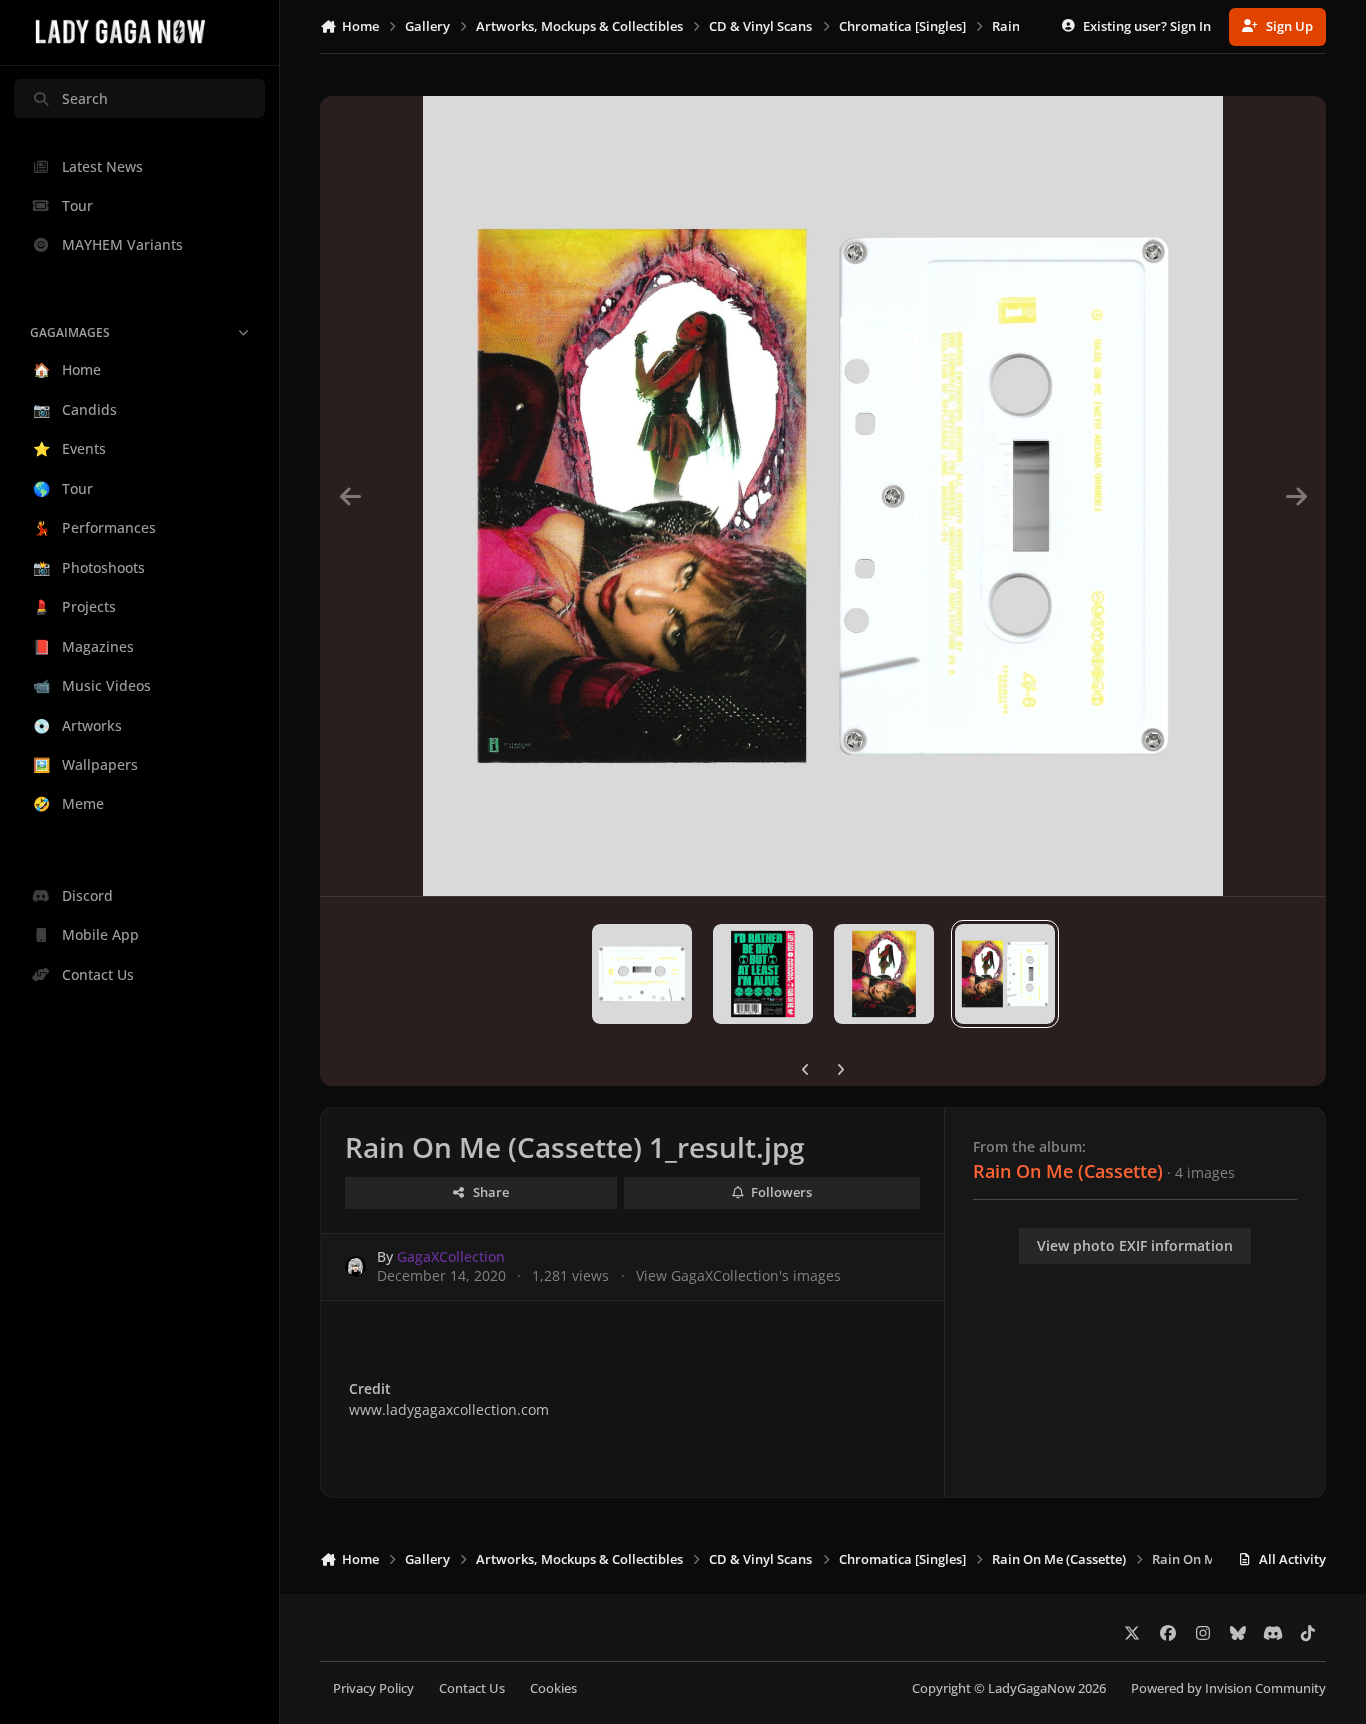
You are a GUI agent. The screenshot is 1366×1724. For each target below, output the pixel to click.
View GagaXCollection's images (738, 1275)
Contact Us (472, 1688)
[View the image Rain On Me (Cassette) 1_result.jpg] (1005, 974)
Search (85, 98)
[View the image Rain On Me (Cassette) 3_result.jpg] (763, 974)
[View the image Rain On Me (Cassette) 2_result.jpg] (884, 974)
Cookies (553, 1688)
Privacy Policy (373, 1688)
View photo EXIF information (1135, 1245)
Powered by (1228, 1688)
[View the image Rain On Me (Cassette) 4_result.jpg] (642, 974)
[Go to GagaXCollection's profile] (355, 1266)
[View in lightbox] (823, 496)
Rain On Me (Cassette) (1068, 1171)
